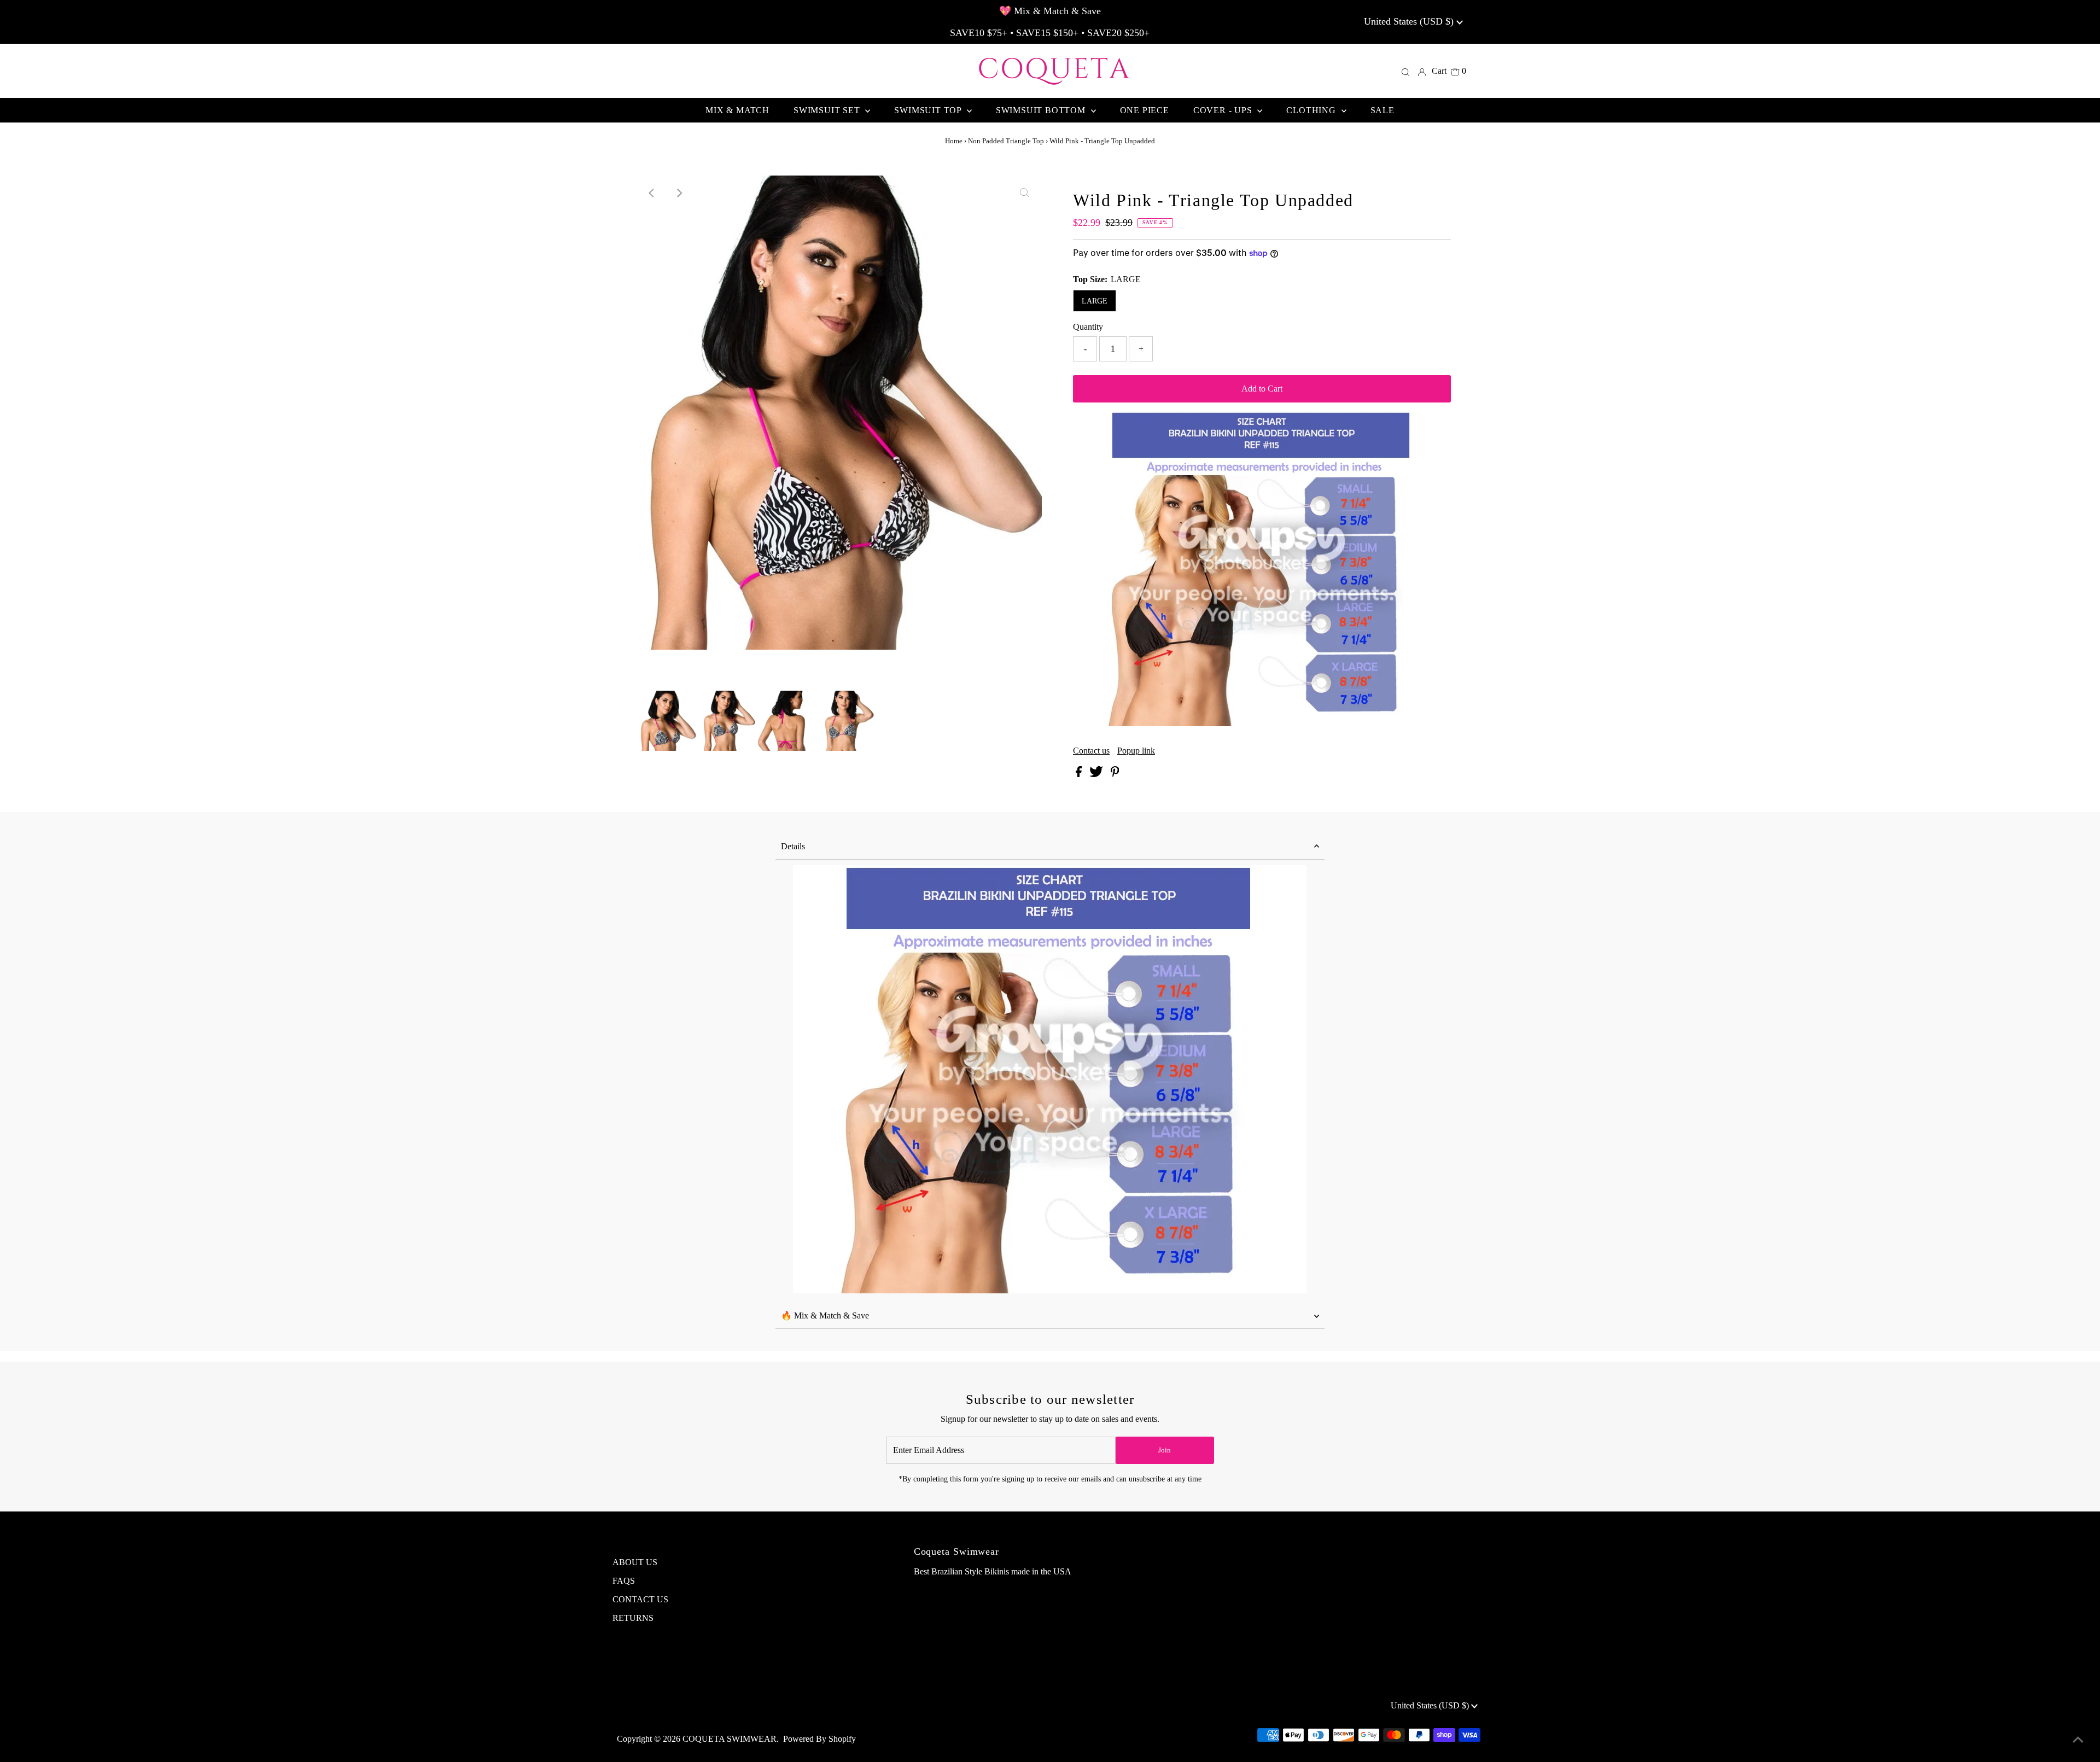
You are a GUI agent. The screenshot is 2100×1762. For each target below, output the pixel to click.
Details (793, 846)
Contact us (1091, 751)
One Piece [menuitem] (1145, 110)
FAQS (624, 1581)
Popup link (1136, 751)
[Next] (679, 193)
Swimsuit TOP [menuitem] (929, 110)
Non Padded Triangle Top (1006, 141)
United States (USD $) (1410, 21)
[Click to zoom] (1024, 193)
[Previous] (652, 193)
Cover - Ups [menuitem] (1224, 110)
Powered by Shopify (819, 1739)
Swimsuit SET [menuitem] (828, 110)
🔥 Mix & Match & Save (825, 1315)
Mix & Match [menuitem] (737, 110)
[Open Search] (1405, 71)
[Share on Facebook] (1080, 774)
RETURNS (633, 1618)
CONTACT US (640, 1599)
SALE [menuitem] (1382, 110)
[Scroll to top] (2078, 1740)
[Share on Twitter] (1097, 774)
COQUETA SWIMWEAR (730, 1739)
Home (954, 141)
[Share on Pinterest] (1115, 774)
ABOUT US (635, 1562)
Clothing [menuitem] (1312, 110)
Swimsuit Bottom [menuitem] (1042, 110)
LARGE (1095, 301)
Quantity (1088, 327)
